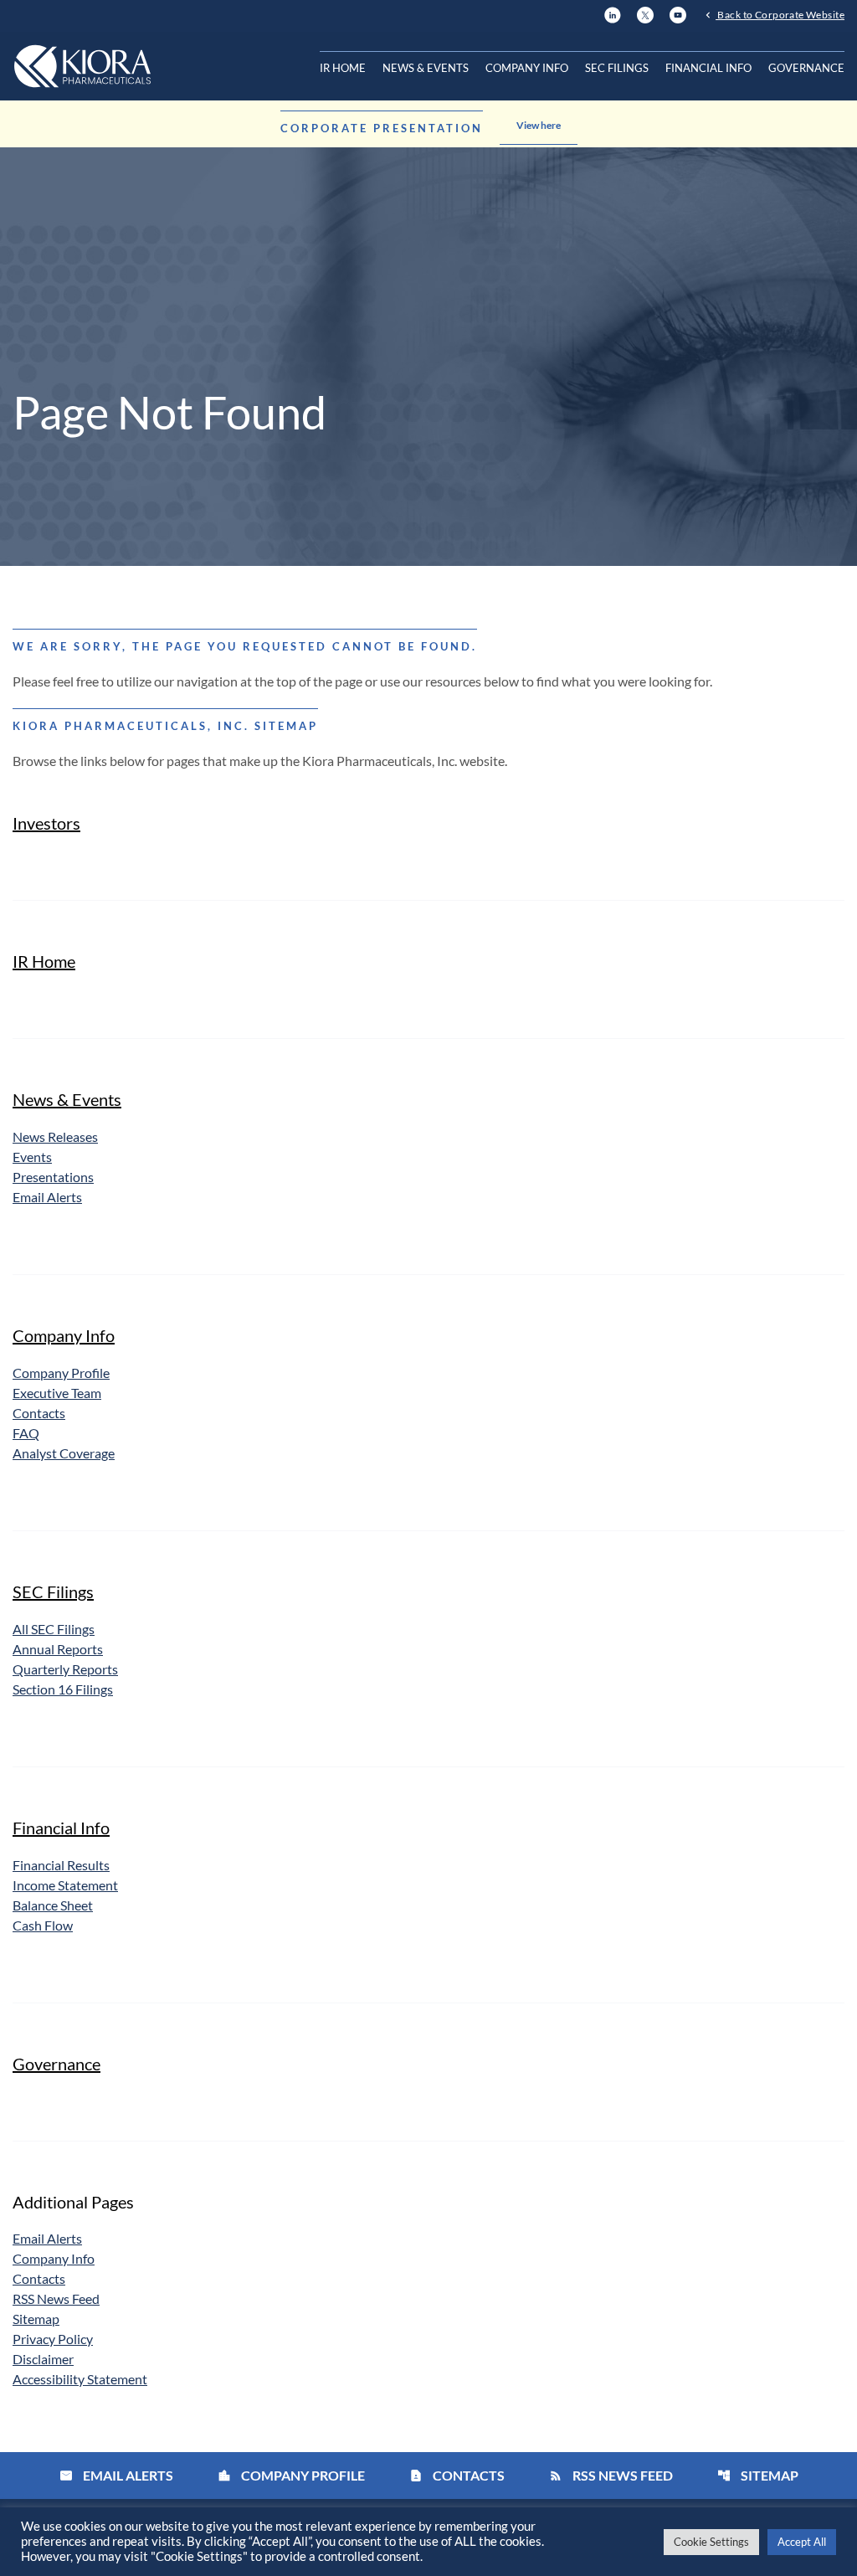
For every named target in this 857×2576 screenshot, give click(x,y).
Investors (46, 823)
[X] (645, 13)
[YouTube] (678, 13)
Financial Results (61, 1865)
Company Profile (61, 1373)
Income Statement (65, 1885)
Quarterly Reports (65, 1669)
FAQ (26, 1433)
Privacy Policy (53, 2339)
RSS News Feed (56, 2298)
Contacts (39, 1413)
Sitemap (36, 2319)
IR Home (343, 68)
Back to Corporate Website (780, 14)
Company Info (527, 68)
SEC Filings (617, 68)
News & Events (426, 68)
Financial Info (708, 68)
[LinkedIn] (613, 13)
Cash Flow (43, 1925)
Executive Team (57, 1393)
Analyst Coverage (64, 1453)
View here (539, 125)
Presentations (53, 1177)
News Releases (55, 1136)
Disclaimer (43, 2359)
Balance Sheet (53, 1905)
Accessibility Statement (80, 2379)
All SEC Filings (54, 1629)
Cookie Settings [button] (711, 2542)
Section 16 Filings (63, 1689)
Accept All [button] (802, 2542)
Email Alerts (47, 1197)
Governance (806, 68)
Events (32, 1157)
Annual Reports (58, 1649)
